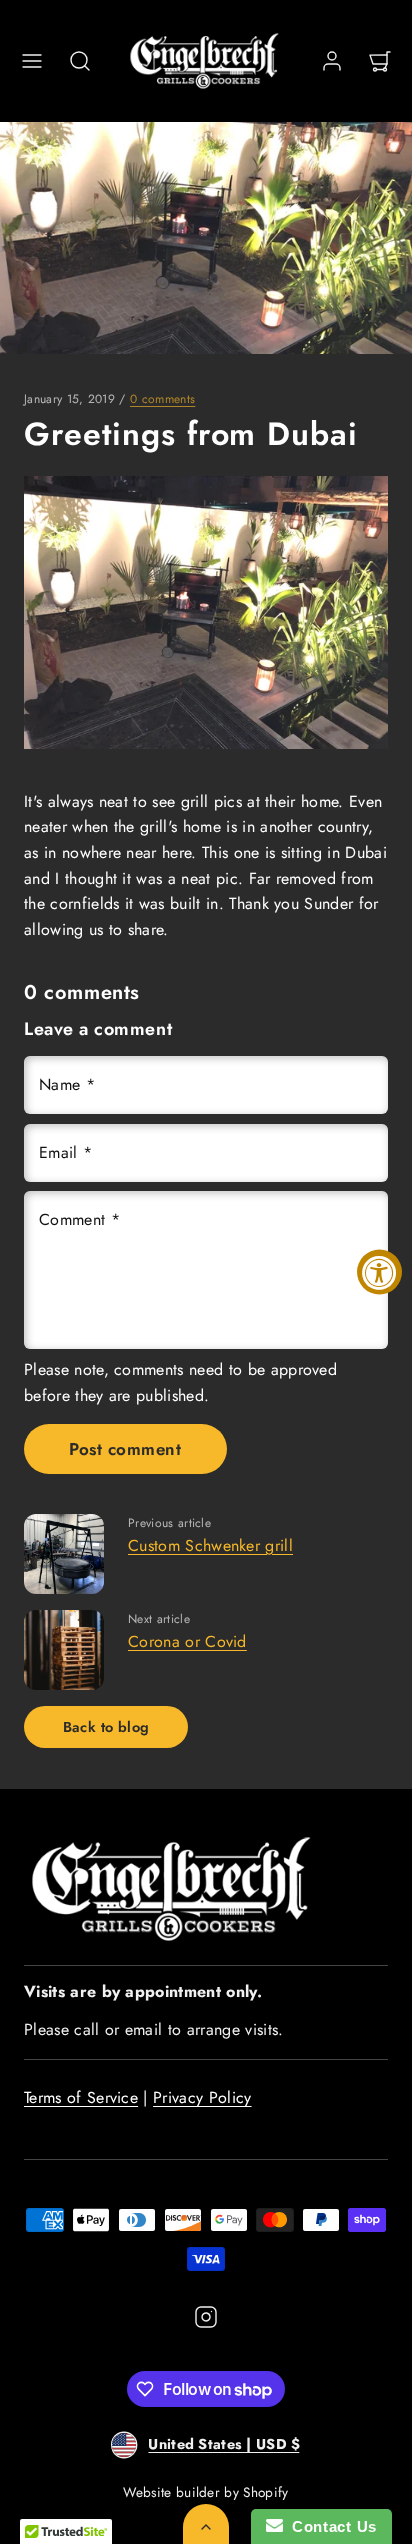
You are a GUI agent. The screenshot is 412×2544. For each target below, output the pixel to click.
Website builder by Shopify (205, 2492)
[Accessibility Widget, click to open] (379, 1272)
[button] (32, 61)
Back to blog (106, 1727)
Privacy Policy (202, 2097)
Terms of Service (81, 2097)
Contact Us (330, 2526)
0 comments (162, 399)
